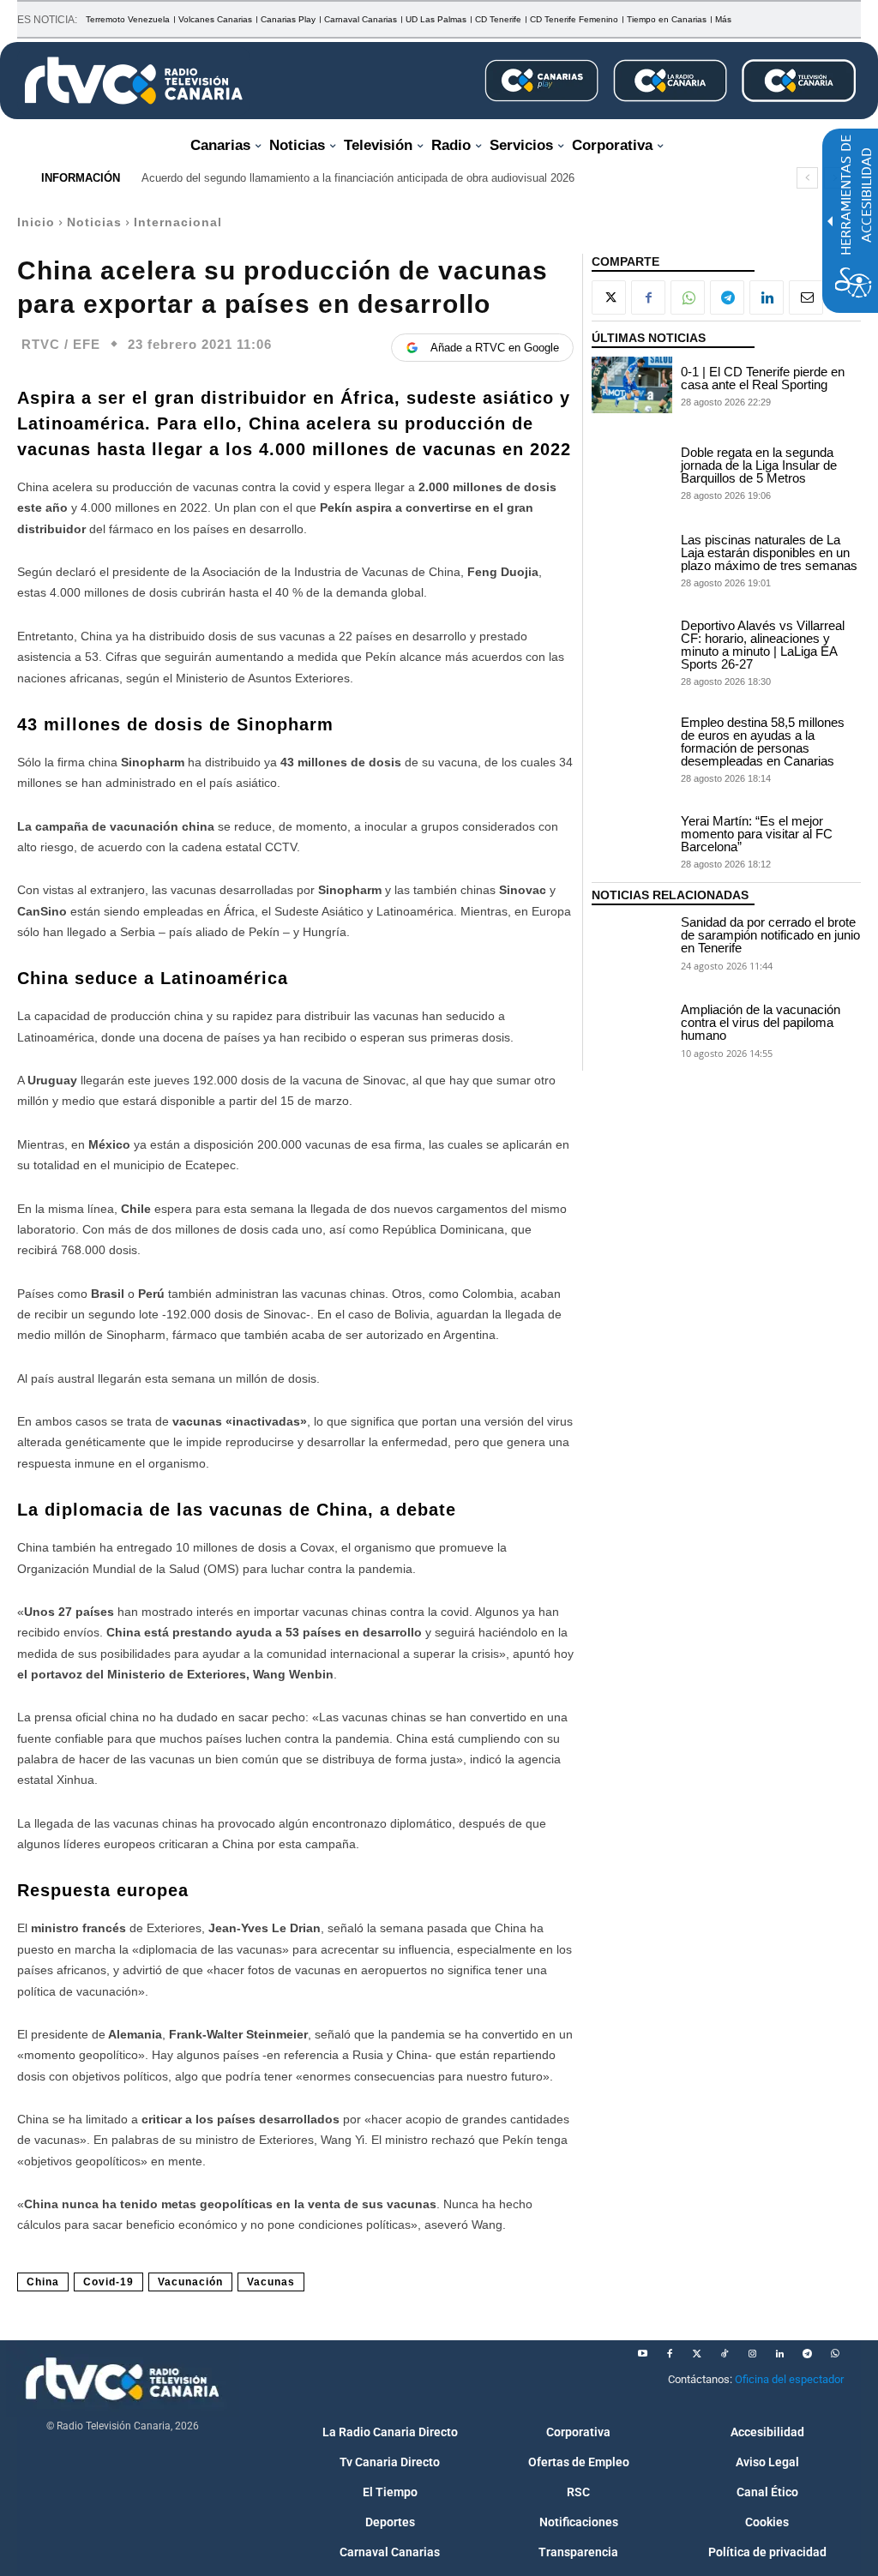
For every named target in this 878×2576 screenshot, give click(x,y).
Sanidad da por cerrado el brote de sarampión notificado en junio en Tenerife (770, 935)
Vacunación (190, 2282)
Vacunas (271, 2282)
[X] (609, 297)
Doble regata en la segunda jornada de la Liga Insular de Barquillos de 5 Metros (759, 465)
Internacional (178, 222)
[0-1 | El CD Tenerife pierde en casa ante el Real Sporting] (632, 385)
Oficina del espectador (789, 2379)
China (43, 2282)
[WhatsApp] (688, 297)
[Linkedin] (767, 297)
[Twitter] (697, 2354)
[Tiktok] (725, 2354)
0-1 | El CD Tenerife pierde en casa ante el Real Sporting (763, 378)
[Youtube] (642, 2354)
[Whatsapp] (834, 2354)
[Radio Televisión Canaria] (134, 81)
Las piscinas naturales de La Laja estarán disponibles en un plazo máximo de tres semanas (769, 552)
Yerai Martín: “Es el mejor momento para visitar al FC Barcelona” (757, 834)
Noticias (94, 222)
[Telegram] (727, 297)
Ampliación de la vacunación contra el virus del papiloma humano (761, 1022)
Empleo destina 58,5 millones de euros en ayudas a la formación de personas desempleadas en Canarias (763, 742)
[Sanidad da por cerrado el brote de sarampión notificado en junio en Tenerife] (632, 942)
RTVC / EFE (61, 344)
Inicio (36, 222)
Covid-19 (108, 2282)
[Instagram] (752, 2354)
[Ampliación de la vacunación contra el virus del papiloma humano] (632, 1030)
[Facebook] (648, 297)
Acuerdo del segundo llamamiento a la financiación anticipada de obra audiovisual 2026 (358, 178)
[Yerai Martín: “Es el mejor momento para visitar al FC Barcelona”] (632, 841)
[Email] (806, 297)
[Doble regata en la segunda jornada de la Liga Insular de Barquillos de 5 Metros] (632, 472)
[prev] (807, 178)
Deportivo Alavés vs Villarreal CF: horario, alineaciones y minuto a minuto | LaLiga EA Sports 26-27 (763, 645)
